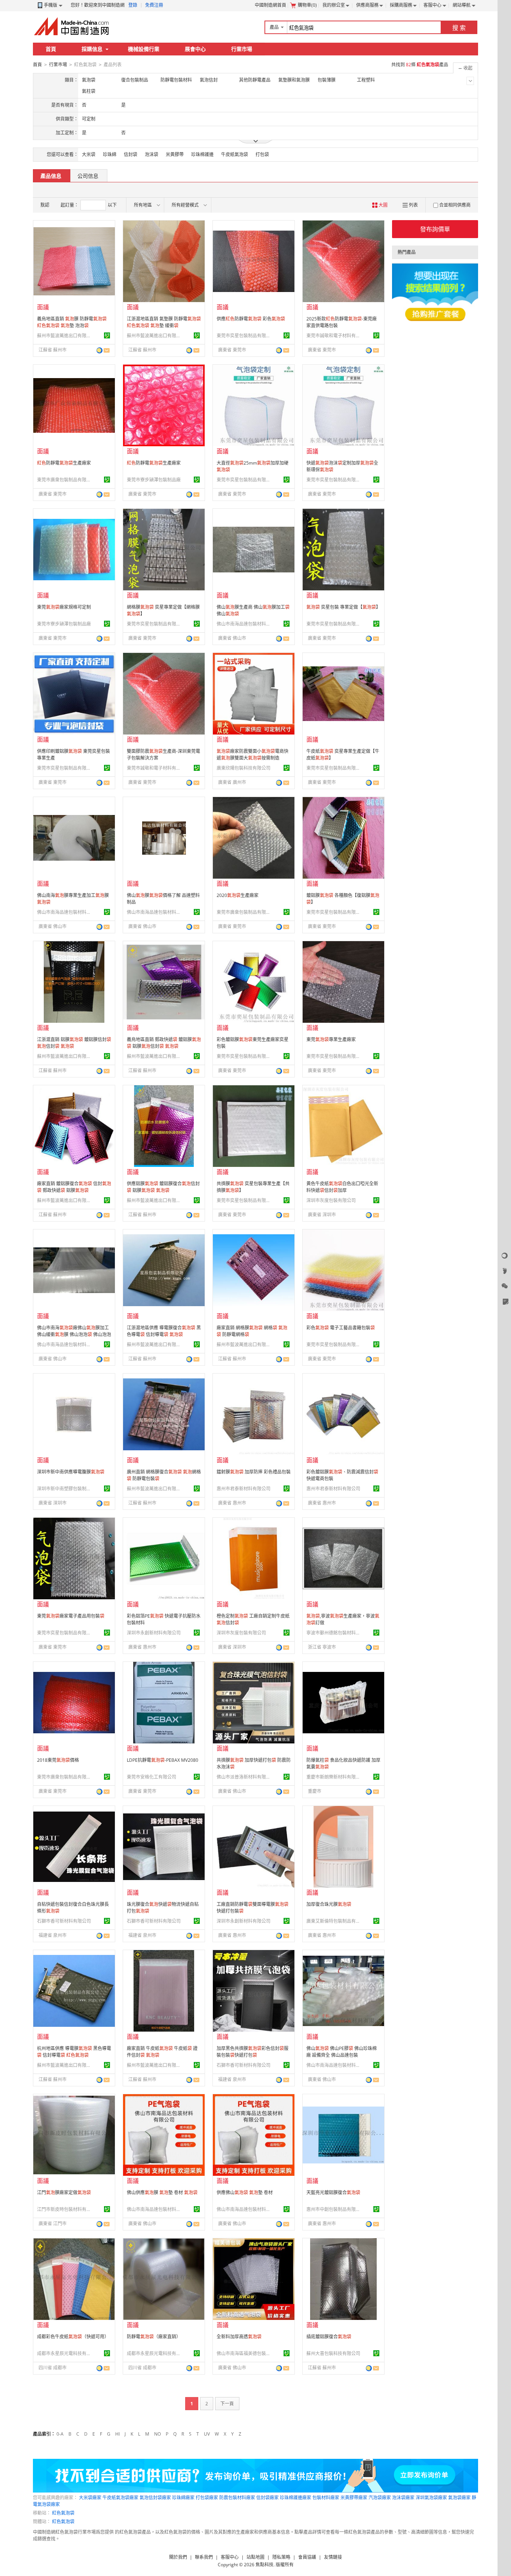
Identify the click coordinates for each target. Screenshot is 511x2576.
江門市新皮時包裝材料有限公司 (65, 2209)
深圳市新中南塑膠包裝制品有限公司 (65, 1489)
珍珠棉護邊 (202, 154)
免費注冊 (154, 5)
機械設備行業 (144, 49)
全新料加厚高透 (239, 2337)
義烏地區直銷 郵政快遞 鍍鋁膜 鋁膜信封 (164, 1043)
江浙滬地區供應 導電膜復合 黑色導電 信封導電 (164, 1331)
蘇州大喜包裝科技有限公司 (333, 2353)
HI (117, 2434)
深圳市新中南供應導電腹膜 (71, 1472)
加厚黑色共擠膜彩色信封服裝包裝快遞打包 (253, 2052)
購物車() (307, 5)
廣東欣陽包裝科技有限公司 (244, 768)
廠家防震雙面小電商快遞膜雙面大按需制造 (253, 755)
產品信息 (51, 176)
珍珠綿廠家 (183, 2498)
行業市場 (242, 49)
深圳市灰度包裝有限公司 (331, 1200)
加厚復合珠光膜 (329, 1904)
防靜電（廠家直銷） (154, 2337)
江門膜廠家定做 (64, 2192)
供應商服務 (367, 5)
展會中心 (195, 49)
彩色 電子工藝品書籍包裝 (341, 1328)
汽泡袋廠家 (380, 2498)
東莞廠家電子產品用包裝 (71, 1616)
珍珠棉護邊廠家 (296, 2498)
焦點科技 (264, 2565)
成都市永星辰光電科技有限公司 (65, 2353)
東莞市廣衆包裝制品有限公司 (65, 480)
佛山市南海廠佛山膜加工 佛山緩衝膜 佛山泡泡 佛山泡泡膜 (74, 1334)
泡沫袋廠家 (403, 2498)
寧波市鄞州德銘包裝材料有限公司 (334, 1633)
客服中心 (432, 5)
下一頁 (227, 2404)
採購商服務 (401, 5)
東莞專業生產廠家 (331, 1039)
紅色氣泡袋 (63, 2513)
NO (157, 2434)
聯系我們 (204, 2557)
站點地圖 (255, 2557)
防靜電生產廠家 (64, 463)
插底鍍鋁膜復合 (329, 2337)
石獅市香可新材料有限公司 (64, 1921)
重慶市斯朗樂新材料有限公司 (334, 1777)
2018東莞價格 (58, 1760)
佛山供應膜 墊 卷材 (162, 2192)
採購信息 (92, 49)
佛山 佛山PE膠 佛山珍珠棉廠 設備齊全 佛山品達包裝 (342, 2052)
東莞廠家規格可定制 (64, 607)
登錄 (133, 5)
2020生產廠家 (238, 895)
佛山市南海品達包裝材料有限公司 (245, 624)
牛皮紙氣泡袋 (235, 154)
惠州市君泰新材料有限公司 (244, 1489)
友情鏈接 (333, 2557)
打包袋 (262, 154)
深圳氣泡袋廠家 (431, 2498)
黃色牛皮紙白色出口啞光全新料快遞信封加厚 (342, 1187)
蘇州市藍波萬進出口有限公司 (65, 336)
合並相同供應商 (455, 205)
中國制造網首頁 (270, 5)
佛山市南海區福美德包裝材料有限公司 (245, 2353)
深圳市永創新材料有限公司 (154, 1633)
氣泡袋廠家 (459, 2498)
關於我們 (178, 2557)
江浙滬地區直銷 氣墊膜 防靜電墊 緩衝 (164, 322)
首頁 (51, 49)
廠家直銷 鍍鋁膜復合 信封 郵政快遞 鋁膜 (74, 1187)
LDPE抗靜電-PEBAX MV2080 (163, 1760)
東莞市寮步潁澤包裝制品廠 (154, 480)
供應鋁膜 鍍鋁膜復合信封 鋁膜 (163, 1187)
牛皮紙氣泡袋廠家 (120, 2498)
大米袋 (89, 154)
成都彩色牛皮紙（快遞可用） (73, 2337)
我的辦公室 (334, 5)
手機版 (51, 5)
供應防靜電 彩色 (251, 319)
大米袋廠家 (90, 2498)
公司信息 (88, 176)
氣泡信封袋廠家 (155, 2498)
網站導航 (462, 5)
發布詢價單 (435, 229)
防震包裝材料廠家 (237, 2498)
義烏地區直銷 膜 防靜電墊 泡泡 (72, 322)
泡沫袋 (152, 154)
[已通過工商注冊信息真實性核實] (107, 335)
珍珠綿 (110, 154)
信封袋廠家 (267, 2498)
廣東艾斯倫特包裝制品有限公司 (334, 1921)
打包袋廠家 (207, 2498)
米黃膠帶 (175, 154)
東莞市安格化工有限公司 (152, 1777)
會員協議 (307, 2557)
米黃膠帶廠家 (354, 2498)
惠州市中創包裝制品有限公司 (334, 2209)
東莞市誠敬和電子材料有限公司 (334, 336)
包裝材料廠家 (326, 2498)
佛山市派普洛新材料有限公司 (245, 1777)
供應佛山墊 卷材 (245, 2192)
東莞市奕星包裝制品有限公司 (245, 336)
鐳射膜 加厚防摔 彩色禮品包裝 (254, 1472)
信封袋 (131, 154)
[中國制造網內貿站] (72, 26)
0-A (60, 2434)
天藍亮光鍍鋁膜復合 (333, 2192)
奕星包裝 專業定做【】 (343, 607)
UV (207, 2434)
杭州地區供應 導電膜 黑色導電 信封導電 (74, 2052)
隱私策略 (281, 2557)
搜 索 (459, 28)
